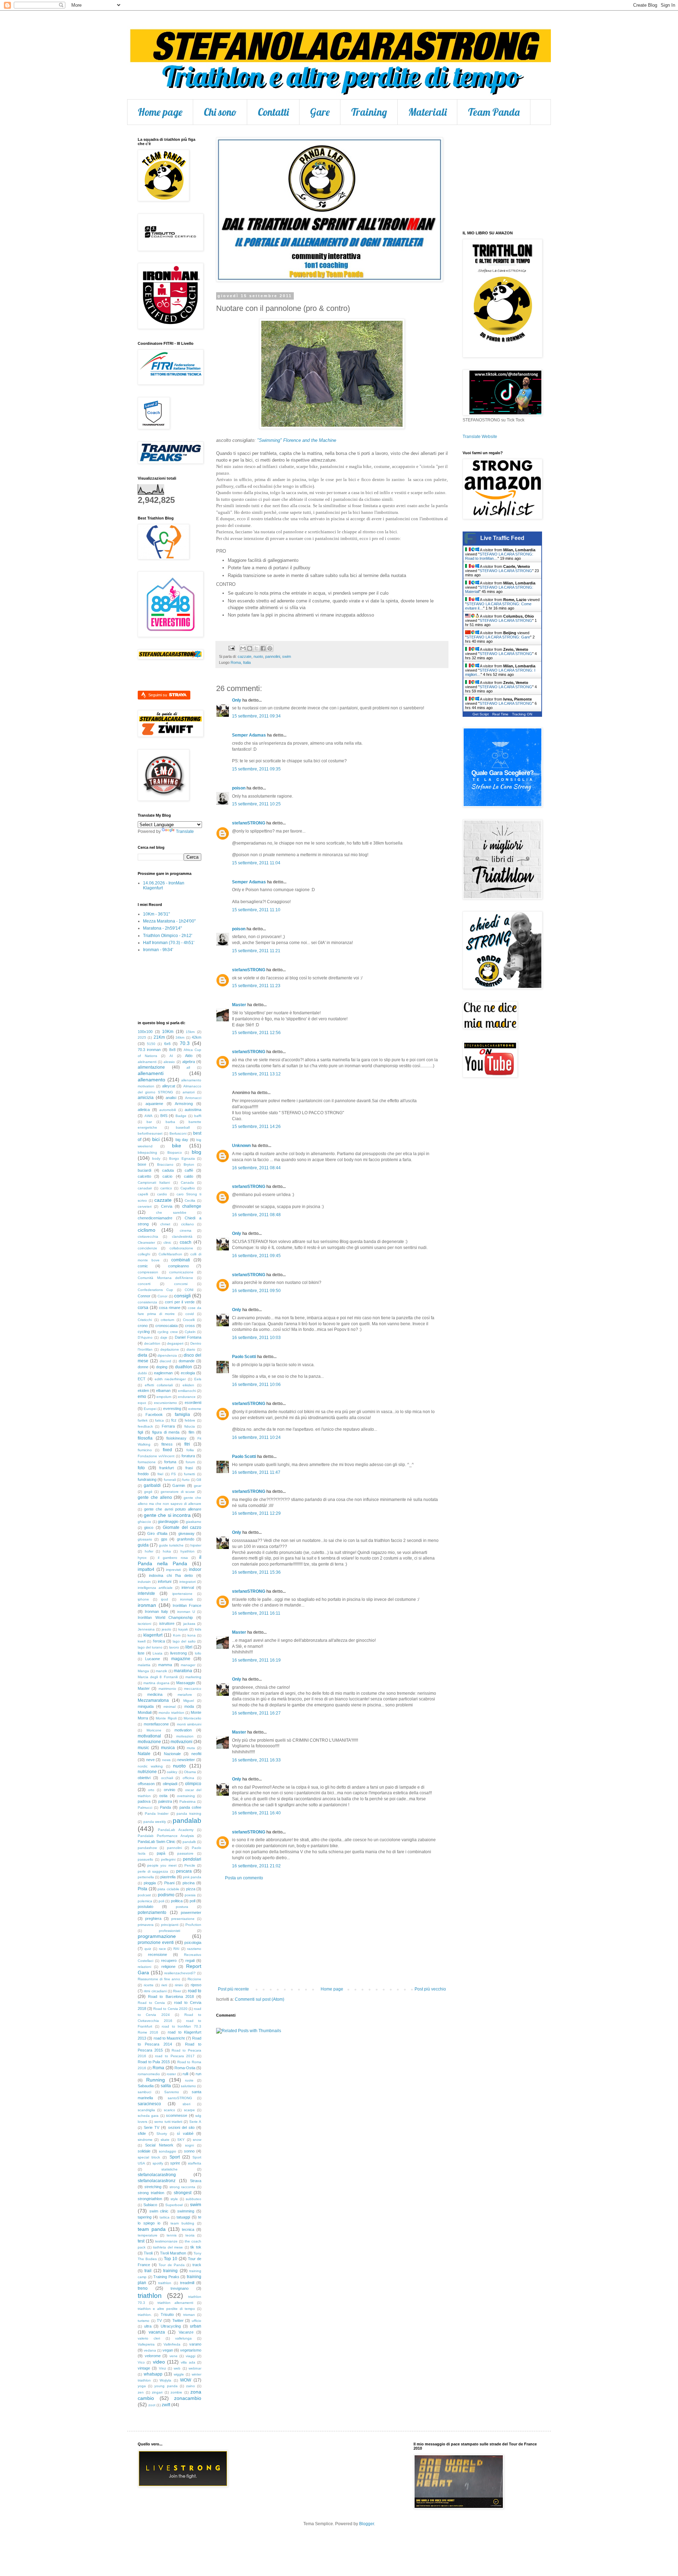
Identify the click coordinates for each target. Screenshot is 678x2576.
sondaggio (168, 2151)
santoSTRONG (180, 2098)
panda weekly (155, 1822)
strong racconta (183, 2187)
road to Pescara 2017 (175, 2056)
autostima (193, 1110)
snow (197, 2140)
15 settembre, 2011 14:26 (256, 1127)
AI (171, 1056)
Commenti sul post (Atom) (260, 1999)
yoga (142, 2386)
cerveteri (145, 1206)
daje (164, 1337)
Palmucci (145, 1808)
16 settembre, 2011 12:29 (256, 1513)
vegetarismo (191, 2350)
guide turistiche (171, 1545)
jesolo (166, 1629)
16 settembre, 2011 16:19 (256, 1660)
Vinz (162, 2368)
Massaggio (186, 1683)
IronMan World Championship (165, 1617)
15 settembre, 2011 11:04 (256, 863)
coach (186, 1242)
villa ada (188, 2362)
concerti (144, 1284)
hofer (149, 1551)
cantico (166, 1188)
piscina (189, 1883)
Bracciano (165, 1164)
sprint (175, 2163)
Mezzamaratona (153, 1700)
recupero (169, 1960)
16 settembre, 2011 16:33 (256, 1760)
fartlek (143, 1420)
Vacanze (186, 2332)
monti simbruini (189, 1724)
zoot (152, 2405)
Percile (190, 1865)
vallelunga (183, 2338)
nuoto (258, 656)
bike (177, 1146)
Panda (165, 1807)
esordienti (193, 1403)
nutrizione (147, 1772)
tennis (172, 2235)
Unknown (241, 1146)
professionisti (169, 1931)
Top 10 (171, 2259)
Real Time (500, 714)
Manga (143, 1671)
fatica (159, 1420)
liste (141, 1653)
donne (143, 1367)
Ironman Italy (156, 1611)
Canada (187, 1182)
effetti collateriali (159, 1385)
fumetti (189, 1474)
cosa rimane (170, 1308)
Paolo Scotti (244, 1357)
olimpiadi (170, 1784)
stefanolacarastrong (157, 2175)
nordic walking (150, 1766)
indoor (195, 1569)
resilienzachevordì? (180, 1973)
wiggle (179, 2374)
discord (165, 1361)
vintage (144, 2368)
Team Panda (494, 112)
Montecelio (192, 1718)
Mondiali (145, 1712)
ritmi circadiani (155, 1991)
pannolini (273, 656)
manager (188, 1665)
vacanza (157, 2332)
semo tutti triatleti (168, 2122)
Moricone (154, 1730)
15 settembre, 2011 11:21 (256, 951)
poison (239, 788)
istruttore (167, 1623)
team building (182, 2223)
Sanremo (172, 2092)
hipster (196, 1545)
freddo (143, 1474)
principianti (170, 1925)
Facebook (154, 1415)
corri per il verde (180, 1302)
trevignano (180, 2288)
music (143, 1748)
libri (189, 1647)
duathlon (184, 1367)
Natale (144, 1754)
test (141, 2241)
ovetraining (186, 1796)
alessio (169, 1062)
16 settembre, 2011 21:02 (256, 1866)
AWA (148, 1116)
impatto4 (146, 1569)
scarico (169, 2110)
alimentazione (151, 1067)
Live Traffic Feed (502, 538)
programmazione (157, 1936)
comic (143, 1266)
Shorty (162, 2134)
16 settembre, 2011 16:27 (256, 1713)
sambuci (144, 2092)
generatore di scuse (178, 1492)
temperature (148, 2235)
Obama (190, 1772)
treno (143, 2288)
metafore (185, 1695)
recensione (157, 1954)
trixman (189, 2315)
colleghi (144, 1254)
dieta (142, 1355)
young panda (166, 2386)
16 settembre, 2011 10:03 (256, 1338)
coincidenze (147, 1248)
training (170, 2271)
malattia (144, 1665)
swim (287, 656)
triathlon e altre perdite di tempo (166, 2309)
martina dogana (156, 1683)
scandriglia (146, 2110)
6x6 (167, 1044)
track (197, 2265)
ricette (149, 1985)
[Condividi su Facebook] (263, 648)
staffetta (195, 2163)
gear (198, 1486)
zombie (176, 2392)
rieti (164, 1985)
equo (142, 1403)
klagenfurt (153, 1635)
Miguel (189, 1701)
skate (165, 2140)
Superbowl (174, 2205)
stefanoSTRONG (249, 823)
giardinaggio (168, 1521)
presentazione (183, 1919)
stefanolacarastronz (157, 2181)
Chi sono (220, 112)
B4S (164, 1116)
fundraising (147, 1479)
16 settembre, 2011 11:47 (256, 1472)
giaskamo (194, 1522)
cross (190, 1326)
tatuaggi (183, 2217)
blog (197, 1152)
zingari (157, 2392)
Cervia (167, 1206)
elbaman (163, 1391)
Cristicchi (145, 1320)
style (174, 2199)
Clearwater (146, 1242)
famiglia (182, 1415)
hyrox (142, 1558)
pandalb (189, 1842)
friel (160, 1474)
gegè (148, 1492)
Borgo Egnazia (182, 1158)
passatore (185, 1853)
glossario (145, 1539)
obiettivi (144, 1778)
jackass (189, 1624)
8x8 (172, 1050)
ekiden (143, 1391)
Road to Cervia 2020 (170, 2009)
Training (369, 112)
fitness (167, 1444)
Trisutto (167, 2314)
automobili (168, 1110)
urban (196, 2326)
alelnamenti (147, 1062)
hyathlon (188, 1551)
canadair (145, 1188)
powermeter (191, 1913)
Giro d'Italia (157, 1533)
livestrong (179, 1653)
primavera (146, 1925)
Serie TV (151, 2127)
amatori (189, 1092)
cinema (186, 1230)
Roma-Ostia (185, 2068)
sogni (189, 2145)
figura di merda (166, 1432)
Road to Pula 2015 (154, 2062)
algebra (189, 1062)
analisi (171, 1098)
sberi (186, 2104)
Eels (198, 1379)
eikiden (188, 1385)
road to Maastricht (169, 2038)
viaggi (191, 2356)
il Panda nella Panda (169, 1560)
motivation (183, 1730)
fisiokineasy (176, 1438)
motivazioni (182, 1742)
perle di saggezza (153, 1871)
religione (168, 1966)
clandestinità (182, 1236)
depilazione (170, 1349)
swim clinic (159, 2211)
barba (170, 1122)
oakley (172, 1772)
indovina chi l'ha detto (171, 1575)
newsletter (186, 1760)
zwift (166, 2405)
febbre (190, 1420)
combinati (181, 1260)
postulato (145, 1907)
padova (144, 1801)
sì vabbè (185, 2133)
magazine (181, 1659)
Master (239, 1005)
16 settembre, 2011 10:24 (256, 1437)
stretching (153, 2187)
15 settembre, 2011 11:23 (256, 986)
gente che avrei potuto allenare (173, 1509)
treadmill (187, 2283)
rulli (185, 2074)
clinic (167, 1242)
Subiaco (150, 2205)
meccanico (193, 1689)
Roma (158, 2068)
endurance (187, 1397)
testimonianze (166, 2241)
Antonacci (193, 1098)
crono (143, 1326)
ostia (163, 1796)
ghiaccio (144, 1522)
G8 (199, 1480)
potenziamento (152, 1913)
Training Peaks (166, 2277)
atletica (144, 1110)
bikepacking (147, 1152)
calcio (167, 1176)
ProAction (193, 1925)
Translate (185, 831)
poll (192, 1901)
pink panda (192, 1877)
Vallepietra (146, 2344)
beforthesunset (150, 1133)
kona (192, 1635)
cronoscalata (166, 1326)
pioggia (150, 1883)
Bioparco (175, 1152)
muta (191, 1748)
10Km (168, 1032)
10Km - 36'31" (156, 914)
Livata (157, 1653)
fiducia (190, 1426)
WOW (186, 2380)
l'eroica (159, 1641)
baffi (198, 1116)
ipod (165, 1599)
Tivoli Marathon (173, 2253)
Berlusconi (178, 1133)
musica (168, 1748)
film (191, 1432)
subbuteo (194, 2199)
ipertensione (182, 1594)
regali (190, 1960)
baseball (183, 1127)
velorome (153, 2356)
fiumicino (145, 1450)
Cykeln (190, 1332)
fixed (167, 1450)
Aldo (189, 1056)
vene (174, 2356)
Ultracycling (171, 2326)
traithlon (165, 2283)
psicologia (193, 1942)
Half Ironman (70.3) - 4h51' (169, 943)
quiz (148, 1949)
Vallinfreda (172, 2344)
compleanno (179, 1266)
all (188, 1067)
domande (187, 1361)
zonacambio (188, 2398)
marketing (193, 1677)
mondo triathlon (171, 1713)
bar (149, 1122)
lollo (198, 1653)
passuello (145, 1859)
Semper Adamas (249, 735)
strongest (183, 2193)
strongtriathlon (150, 2199)
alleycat (169, 1086)
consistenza (147, 1302)
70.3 (185, 1043)
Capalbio (188, 1188)
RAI (176, 1949)
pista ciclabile (168, 1889)
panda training (189, 1814)
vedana (150, 2350)
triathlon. (145, 2315)
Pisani (169, 1883)
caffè (189, 1170)
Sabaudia (146, 2086)
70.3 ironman (149, 1050)
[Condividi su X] (256, 648)
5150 (151, 1044)
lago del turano (150, 1647)
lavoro (174, 1647)
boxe (142, 1164)
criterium (167, 1320)
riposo (196, 1985)
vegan (168, 2350)
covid (190, 1314)
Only (237, 700)
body (156, 1158)
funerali (170, 1480)
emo (142, 1397)
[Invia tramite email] (243, 648)
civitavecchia (148, 1236)
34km (180, 1037)
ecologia (188, 1373)
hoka (167, 1551)
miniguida (146, 1706)
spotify (158, 2163)
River (177, 1991)
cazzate (245, 656)
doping (162, 1367)
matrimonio (167, 1689)
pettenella (146, 1877)
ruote (189, 2080)
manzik (161, 1671)
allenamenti (151, 1073)
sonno (189, 2151)
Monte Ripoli (166, 1718)
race (162, 1949)
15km (190, 1032)
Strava (196, 2181)
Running (156, 2080)
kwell (142, 1641)
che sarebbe (171, 1212)
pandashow (147, 1848)
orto (151, 1790)
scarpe (189, 2110)
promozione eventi (156, 1942)
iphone (143, 1599)
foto (141, 1468)
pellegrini (168, 1859)
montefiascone (156, 1724)
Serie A (195, 2122)
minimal (169, 1707)
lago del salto (184, 1641)
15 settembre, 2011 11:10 (256, 910)
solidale (144, 2151)
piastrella (168, 1877)
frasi (189, 1468)
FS (174, 1474)
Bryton (189, 1164)
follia (190, 1450)
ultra (148, 2326)
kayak (183, 1629)
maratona (183, 1671)
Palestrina (188, 1802)
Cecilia (190, 1200)
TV (159, 2320)
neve (150, 1760)
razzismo (194, 1949)
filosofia (145, 1438)
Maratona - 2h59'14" (162, 928)
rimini (179, 1985)
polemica (145, 1901)
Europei (150, 1409)
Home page (160, 112)
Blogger (367, 2524)
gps (164, 1539)
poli (161, 1901)
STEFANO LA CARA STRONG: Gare (498, 637)
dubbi (142, 1373)
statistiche (169, 2169)
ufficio (197, 2321)
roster (171, 2074)
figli (140, 1432)
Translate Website (480, 437)
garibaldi (152, 1485)
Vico (141, 2362)
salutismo (188, 2086)
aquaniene (154, 1104)
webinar (195, 2368)
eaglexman (163, 1373)
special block (149, 2157)
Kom (177, 1635)
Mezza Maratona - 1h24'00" (169, 921)
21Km (159, 1037)
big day (182, 1140)
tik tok (196, 2247)
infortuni (165, 1581)
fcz (174, 1420)
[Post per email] (231, 648)
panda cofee (190, 1807)
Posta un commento (244, 1878)
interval (188, 1587)
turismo (144, 2321)
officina (188, 1778)
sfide (142, 2133)
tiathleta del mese (168, 2247)
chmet (165, 1224)
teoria (190, 2235)
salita (166, 2086)
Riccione (194, 1979)
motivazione (149, 1742)
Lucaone (153, 1659)
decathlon (152, 1343)
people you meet (162, 1865)
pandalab (187, 1821)
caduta (168, 1170)
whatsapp (153, 2374)
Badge (181, 1116)
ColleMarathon (170, 1254)
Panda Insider (157, 1814)
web (177, 2368)
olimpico (193, 1784)
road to (195, 1991)
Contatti (273, 112)
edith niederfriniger (170, 1379)
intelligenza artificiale (155, 1588)
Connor (144, 1296)
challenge (192, 1206)
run (198, 2074)
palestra (165, 1801)
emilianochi (187, 1391)
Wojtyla (165, 2380)
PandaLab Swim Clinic (157, 1842)
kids (198, 1629)
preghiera (153, 1919)
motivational (149, 1736)
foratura (188, 1456)
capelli (143, 1194)
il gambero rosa (173, 1558)
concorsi (181, 1284)
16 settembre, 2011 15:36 (256, 1572)
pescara (184, 1871)
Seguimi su (158, 695)
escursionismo (165, 1403)
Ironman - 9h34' (158, 950)
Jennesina (146, 1629)
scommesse (177, 2115)
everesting (172, 1409)
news (166, 1760)
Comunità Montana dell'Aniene (165, 1278)
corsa (143, 1308)
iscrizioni (144, 1624)
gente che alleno (155, 1497)
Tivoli (148, 2253)
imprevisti (173, 1570)
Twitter (178, 2320)
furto (186, 1480)
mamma (165, 1665)
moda (189, 1706)
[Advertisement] (332, 1934)
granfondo (186, 1539)
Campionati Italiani (154, 1182)
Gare (320, 112)
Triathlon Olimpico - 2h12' (168, 936)
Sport (175, 2157)
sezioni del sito (181, 2127)
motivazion (185, 1736)
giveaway (186, 1533)
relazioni (144, 1967)
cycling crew (167, 1332)
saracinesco (149, 2104)
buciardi (144, 1170)
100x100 (145, 1032)
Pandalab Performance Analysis (166, 1836)
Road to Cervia (151, 2003)
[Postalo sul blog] (250, 648)
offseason (146, 1784)
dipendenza (167, 1355)
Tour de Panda (171, 2265)
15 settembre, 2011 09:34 (256, 716)
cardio (162, 1194)
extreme (195, 1409)
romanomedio (149, 2074)
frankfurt (166, 1468)
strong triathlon (151, 2193)
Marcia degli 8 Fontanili (158, 1677)
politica (177, 1901)
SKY (181, 2140)
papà (161, 1853)
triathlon (150, 2296)
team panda (152, 2229)
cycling (144, 1332)
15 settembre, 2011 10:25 (256, 804)
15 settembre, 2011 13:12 (256, 1074)
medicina (155, 1694)
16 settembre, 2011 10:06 (256, 1385)
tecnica (188, 2229)
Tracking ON (522, 714)
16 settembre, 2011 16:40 (256, 1813)
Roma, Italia (241, 662)
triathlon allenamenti (175, 2303)
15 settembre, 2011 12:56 (256, 1033)
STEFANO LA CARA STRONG (506, 571)
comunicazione (181, 1272)
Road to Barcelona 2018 (171, 1996)
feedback (145, 1426)
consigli (182, 1296)
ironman (147, 1605)
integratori (188, 1582)
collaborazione (181, 1248)
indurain (144, 1582)
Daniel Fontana (188, 1337)
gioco (149, 1527)
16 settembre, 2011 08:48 (256, 1215)
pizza (191, 1889)
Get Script (481, 714)
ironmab (187, 1599)
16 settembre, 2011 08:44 (256, 1168)
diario (191, 1349)
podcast (144, 1895)
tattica (165, 2217)
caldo (189, 1176)
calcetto (144, 1176)
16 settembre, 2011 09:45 (256, 1256)
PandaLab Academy (176, 1830)
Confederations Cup (155, 1290)
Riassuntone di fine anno (159, 1979)
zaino (191, 2386)
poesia (190, 1895)
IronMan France (187, 1605)
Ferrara (168, 1426)
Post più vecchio (430, 1989)
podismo (166, 1895)
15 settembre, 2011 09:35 (256, 769)
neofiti (196, 1754)
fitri (187, 1444)
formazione (147, 1462)
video (159, 2362)
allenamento (151, 1080)
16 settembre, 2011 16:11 (256, 1613)
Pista (142, 1889)
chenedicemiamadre (155, 1218)
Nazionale (172, 1754)
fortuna (170, 1462)
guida (143, 1545)
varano (195, 2344)
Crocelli (189, 1320)
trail (148, 2271)
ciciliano (188, 1224)
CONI (189, 1290)
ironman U (186, 1612)
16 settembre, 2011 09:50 (256, 1291)
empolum (164, 1397)
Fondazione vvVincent (156, 1456)
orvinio (169, 1790)
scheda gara (148, 2116)
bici (156, 1139)
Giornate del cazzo (182, 1527)
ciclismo (147, 1230)
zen (141, 2392)
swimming (186, 2211)
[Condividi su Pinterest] (270, 648)
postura (182, 1907)
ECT (142, 1379)
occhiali (167, 1778)
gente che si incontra (167, 1515)
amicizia (146, 1098)
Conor (162, 1296)
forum (190, 1462)
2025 (142, 1037)
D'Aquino (145, 1337)
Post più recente (233, 1989)
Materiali (427, 112)
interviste (146, 1593)
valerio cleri (149, 2338)
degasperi (175, 1343)
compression (148, 1272)
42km (197, 1037)
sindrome (145, 2140)
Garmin (179, 1485)
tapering (145, 2217)
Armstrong (184, 1104)
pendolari (192, 1859)
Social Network (159, 2145)
